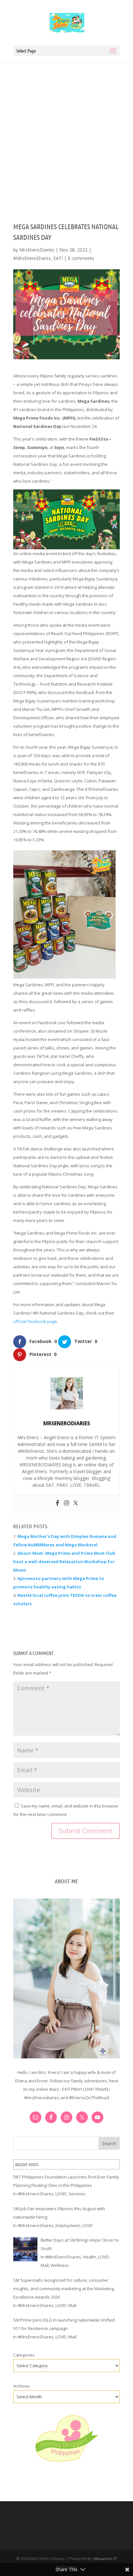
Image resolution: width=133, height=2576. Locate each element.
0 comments (81, 258)
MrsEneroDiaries (37, 250)
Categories (24, 2355)
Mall (45, 2265)
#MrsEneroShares (32, 258)
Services (77, 2194)
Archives (22, 2386)
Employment (68, 2225)
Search (109, 2143)
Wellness (60, 2265)
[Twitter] (76, 1503)
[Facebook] (57, 1503)
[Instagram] (66, 1503)
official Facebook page (35, 1321)
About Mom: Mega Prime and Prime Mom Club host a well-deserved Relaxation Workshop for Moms (64, 1562)
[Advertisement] (66, 132)
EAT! (58, 258)
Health (89, 2257)
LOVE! (61, 2194)
